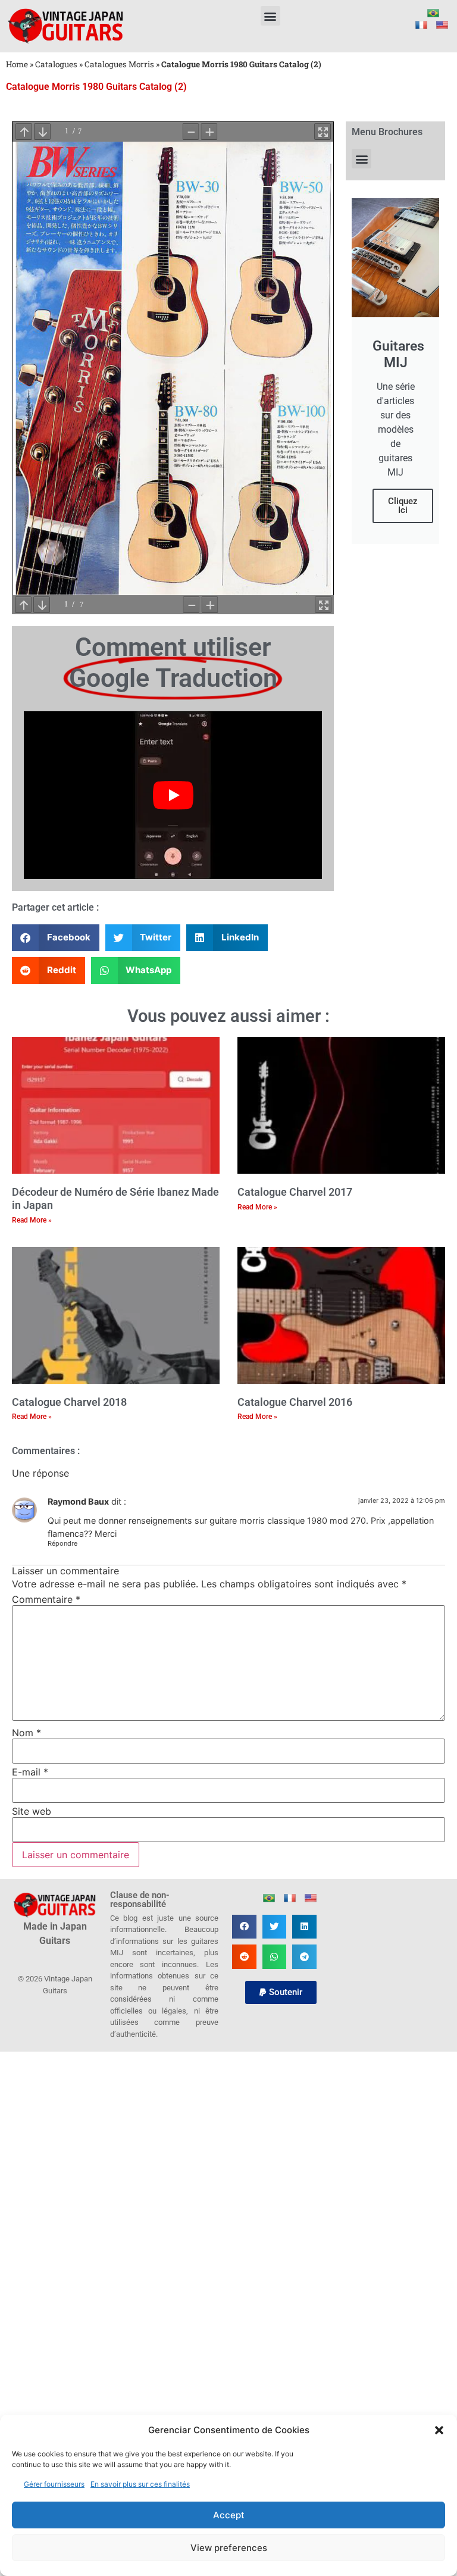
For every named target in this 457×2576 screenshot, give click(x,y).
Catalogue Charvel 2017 (295, 1192)
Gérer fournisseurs (54, 2484)
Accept (229, 2515)
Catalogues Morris (119, 64)
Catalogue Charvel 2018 (69, 1402)
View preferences (229, 2548)
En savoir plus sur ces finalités (140, 2484)
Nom (26, 1733)
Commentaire (46, 1599)
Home (17, 64)
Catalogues (56, 64)
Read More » (32, 1220)
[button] (439, 2430)
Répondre (62, 1543)
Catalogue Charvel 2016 (295, 1402)
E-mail (30, 1772)
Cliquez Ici (403, 506)
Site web (32, 1811)
